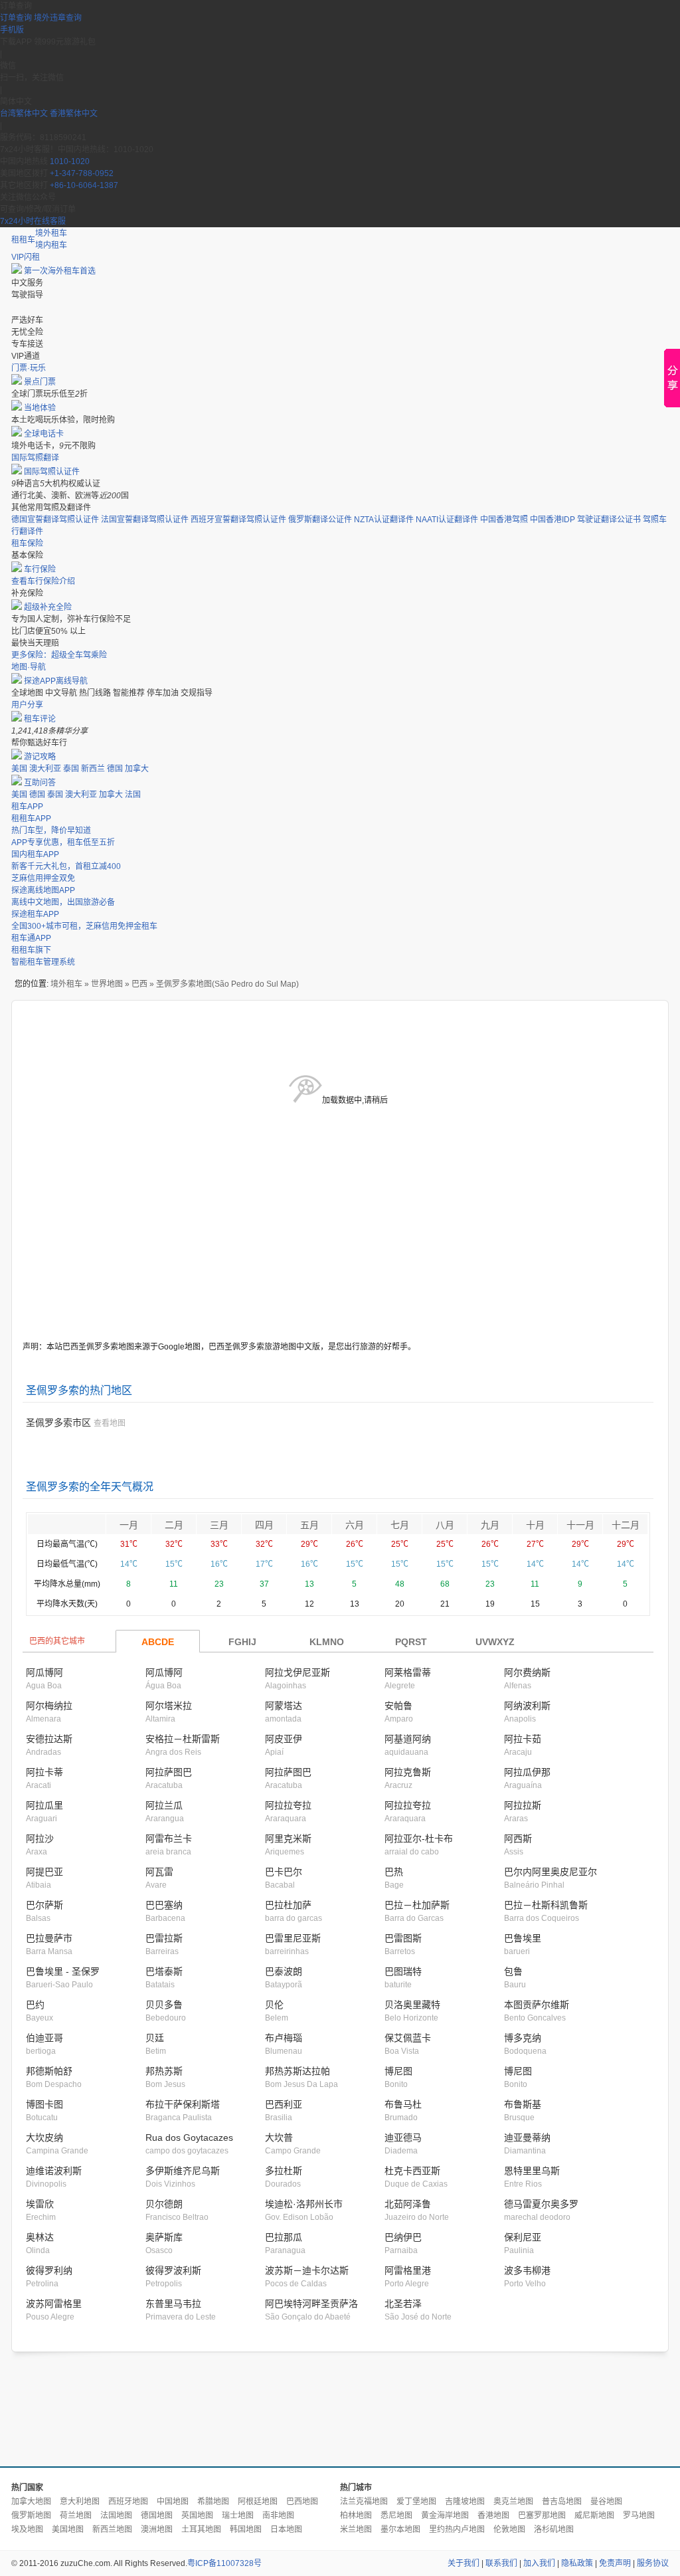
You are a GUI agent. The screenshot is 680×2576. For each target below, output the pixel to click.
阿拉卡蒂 (44, 1772)
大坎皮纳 (44, 2137)
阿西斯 (518, 1838)
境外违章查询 (58, 18)
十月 (535, 1525)
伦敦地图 (509, 2529)
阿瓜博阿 (44, 1672)
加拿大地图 (31, 2502)
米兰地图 (356, 2529)
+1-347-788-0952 (82, 173)
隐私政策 (577, 2563)
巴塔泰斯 (164, 1971)
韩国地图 (246, 2529)
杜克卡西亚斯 (412, 2171)
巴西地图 (302, 2502)
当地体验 (40, 408)
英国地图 (197, 2516)
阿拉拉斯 (523, 1805)
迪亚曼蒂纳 (527, 2137)
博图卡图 (44, 2104)
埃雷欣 (40, 2204)
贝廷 (155, 2038)
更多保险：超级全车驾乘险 (59, 655)
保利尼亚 (523, 2237)
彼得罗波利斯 (173, 2270)
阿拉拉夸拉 (288, 1805)
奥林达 (40, 2237)
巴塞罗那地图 (542, 2516)
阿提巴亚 (44, 1872)
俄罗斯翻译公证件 (320, 520)
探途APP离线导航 (56, 681)
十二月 (626, 1525)
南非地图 (278, 2516)
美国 (19, 769)
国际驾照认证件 (52, 472)
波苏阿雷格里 (54, 2304)
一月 (129, 1525)
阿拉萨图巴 (169, 1772)
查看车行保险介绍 (43, 581)
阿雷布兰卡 (169, 1838)
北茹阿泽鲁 (408, 2204)
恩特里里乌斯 (532, 2171)
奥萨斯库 (164, 2237)
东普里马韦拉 (173, 2304)
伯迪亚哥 (44, 2038)
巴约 (35, 2005)
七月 (400, 1525)
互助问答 (40, 783)
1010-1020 (70, 161)
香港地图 (493, 2516)
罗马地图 (639, 2516)
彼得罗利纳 (49, 2270)
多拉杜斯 (284, 2171)
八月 (445, 1525)
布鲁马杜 (403, 2104)
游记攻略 (40, 757)
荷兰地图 (76, 2516)
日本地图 (286, 2529)
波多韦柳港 (527, 2270)
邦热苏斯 (164, 2071)
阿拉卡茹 (523, 1739)
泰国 (71, 769)
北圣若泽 (403, 2304)
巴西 (139, 984)
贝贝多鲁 (164, 2005)
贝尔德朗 (164, 2204)
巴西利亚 (284, 2104)
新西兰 (93, 769)
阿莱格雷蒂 (408, 1672)
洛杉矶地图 (554, 2529)
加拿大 (137, 769)
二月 (174, 1525)
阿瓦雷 (159, 1872)
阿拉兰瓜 (164, 1805)
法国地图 (116, 2516)
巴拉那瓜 (284, 2237)
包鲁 (513, 1971)
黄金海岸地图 (445, 2516)
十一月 (580, 1525)
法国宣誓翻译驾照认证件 (145, 520)
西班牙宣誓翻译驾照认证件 (238, 520)
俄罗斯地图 (31, 2516)
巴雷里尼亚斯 (293, 1938)
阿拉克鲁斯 (408, 1772)
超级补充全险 (48, 607)
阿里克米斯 (288, 1838)
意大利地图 (80, 2502)
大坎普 (279, 2137)
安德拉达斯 (49, 1739)
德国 (115, 769)
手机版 (12, 30)
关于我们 (464, 2563)
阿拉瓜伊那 (527, 1772)
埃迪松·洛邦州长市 (304, 2204)
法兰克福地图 (364, 2502)
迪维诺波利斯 (54, 2171)
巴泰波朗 (284, 1971)
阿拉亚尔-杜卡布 (419, 1838)
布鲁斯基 (523, 2104)
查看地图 (110, 1423)
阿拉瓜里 (44, 1805)
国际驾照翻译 (35, 458)
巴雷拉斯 (164, 1938)
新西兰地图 (112, 2529)
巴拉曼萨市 (49, 1938)
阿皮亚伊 (284, 1739)
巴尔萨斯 (44, 1905)
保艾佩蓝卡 (408, 2038)
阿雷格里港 (408, 2270)
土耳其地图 (201, 2529)
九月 (490, 1525)
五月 (309, 1525)
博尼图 (398, 2071)
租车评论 (40, 719)
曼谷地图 (606, 2502)
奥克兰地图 (513, 2502)
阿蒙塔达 (284, 1706)
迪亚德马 (403, 2137)
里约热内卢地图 (457, 2529)
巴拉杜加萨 (288, 1905)
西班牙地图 (128, 2502)
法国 (133, 795)
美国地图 (68, 2529)
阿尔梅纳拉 (49, 1706)
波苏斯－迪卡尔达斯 (307, 2270)
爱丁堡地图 (416, 2502)
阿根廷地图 (258, 2502)
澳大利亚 (45, 769)
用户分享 (27, 705)
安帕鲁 (398, 1706)
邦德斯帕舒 (49, 2071)
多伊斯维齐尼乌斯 (183, 2171)
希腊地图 (213, 2502)
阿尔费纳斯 (527, 1672)
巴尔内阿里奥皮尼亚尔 (551, 1872)
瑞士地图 (238, 2516)
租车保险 (27, 544)
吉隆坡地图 (465, 2502)
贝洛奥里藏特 (412, 2005)
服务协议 (653, 2563)
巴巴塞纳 (164, 1905)
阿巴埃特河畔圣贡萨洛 (311, 2304)
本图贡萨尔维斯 (537, 2005)
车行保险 (40, 569)
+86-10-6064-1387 (84, 185)
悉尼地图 (396, 2516)
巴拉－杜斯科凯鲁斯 (546, 1905)
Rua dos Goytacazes (189, 2137)
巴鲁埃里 (523, 1938)
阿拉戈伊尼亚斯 (297, 1672)
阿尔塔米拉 (169, 1706)
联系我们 (501, 2563)
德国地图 (157, 2516)
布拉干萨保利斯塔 (183, 2104)
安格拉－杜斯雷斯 (183, 1739)
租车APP (27, 807)
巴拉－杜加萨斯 (417, 1905)
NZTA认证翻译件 (384, 520)
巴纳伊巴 (403, 2237)
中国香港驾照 (504, 520)
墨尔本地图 (400, 2529)
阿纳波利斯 (527, 1706)
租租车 (23, 240)
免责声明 (615, 2563)
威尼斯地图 (594, 2516)
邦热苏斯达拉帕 (297, 2071)
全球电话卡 (44, 434)
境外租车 (51, 233)
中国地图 (173, 2502)
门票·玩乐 (29, 368)
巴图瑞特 (403, 1971)
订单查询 (16, 18)
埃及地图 (27, 2529)
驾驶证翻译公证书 (609, 520)
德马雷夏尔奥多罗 (541, 2204)
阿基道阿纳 (408, 1739)
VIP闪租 (26, 257)
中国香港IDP (552, 520)
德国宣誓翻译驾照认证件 (55, 520)
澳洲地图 (157, 2529)
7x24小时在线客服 (33, 221)
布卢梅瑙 (284, 2038)
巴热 (394, 1872)
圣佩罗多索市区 (58, 1423)
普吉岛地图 (562, 2502)
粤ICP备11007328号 (224, 2563)
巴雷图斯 (403, 1938)
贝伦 (274, 2005)
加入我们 (539, 2563)
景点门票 (40, 382)
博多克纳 (523, 2038)
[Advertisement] (340, 2410)
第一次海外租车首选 (60, 271)
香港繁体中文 (74, 114)
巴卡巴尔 (284, 1872)
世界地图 (107, 984)
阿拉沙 (40, 1838)
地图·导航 (29, 667)
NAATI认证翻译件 (447, 520)
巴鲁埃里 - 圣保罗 (63, 1971)
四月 (264, 1525)
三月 (219, 1525)
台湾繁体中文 (25, 114)
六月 (355, 1525)
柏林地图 (356, 2516)
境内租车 (51, 245)
